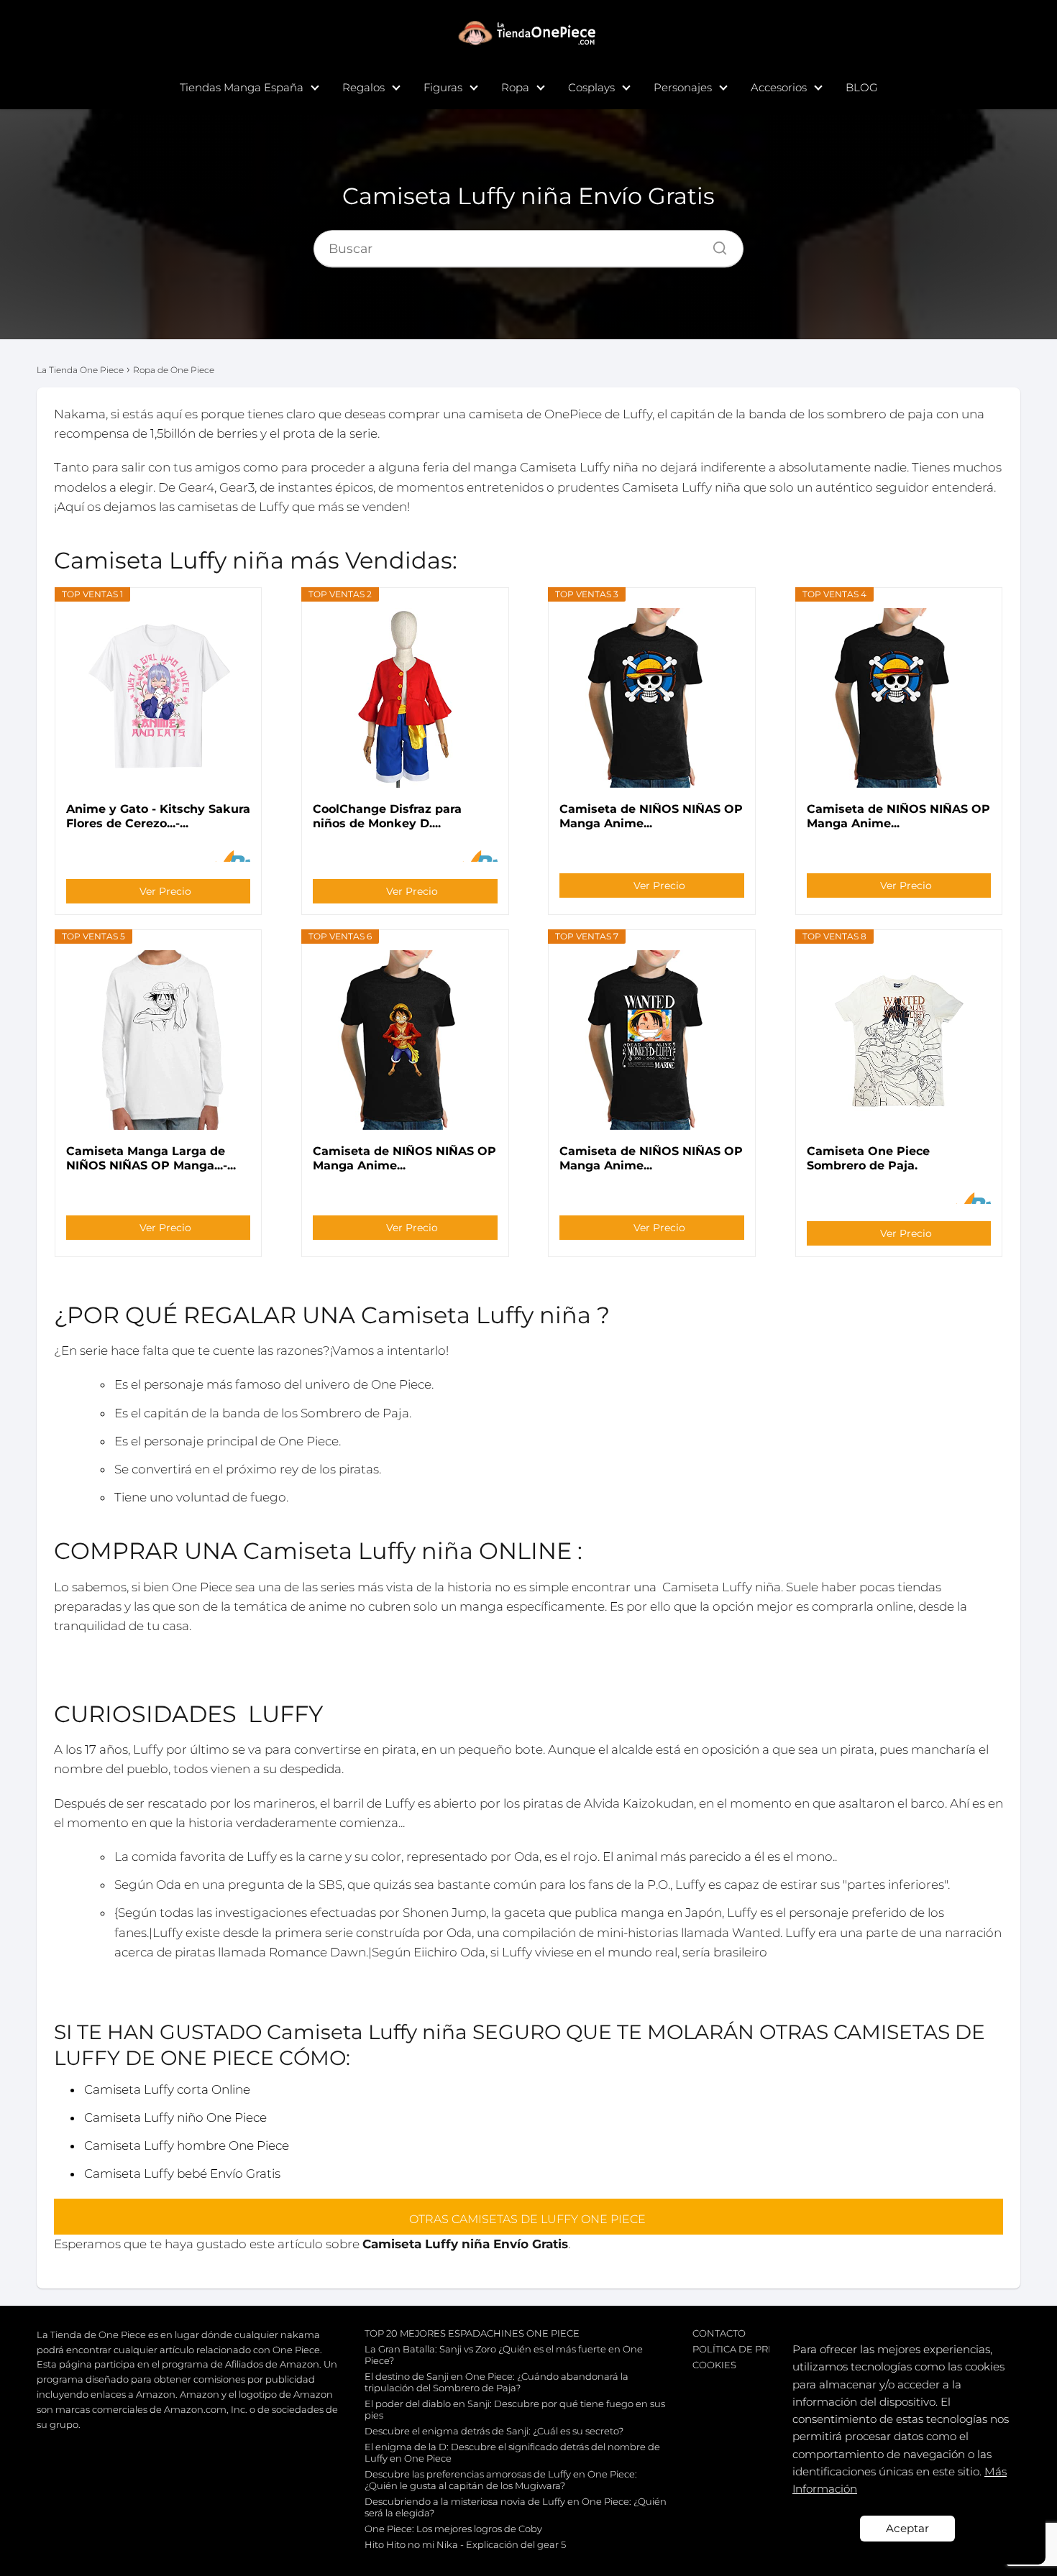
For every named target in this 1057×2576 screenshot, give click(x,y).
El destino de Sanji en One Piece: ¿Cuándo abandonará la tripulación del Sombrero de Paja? (497, 2382)
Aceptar (907, 2528)
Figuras (443, 87)
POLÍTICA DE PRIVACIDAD (754, 2349)
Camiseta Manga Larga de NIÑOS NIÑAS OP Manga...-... (151, 1158)
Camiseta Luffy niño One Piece (175, 2117)
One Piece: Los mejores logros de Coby (453, 2529)
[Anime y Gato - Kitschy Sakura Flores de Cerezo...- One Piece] (158, 698)
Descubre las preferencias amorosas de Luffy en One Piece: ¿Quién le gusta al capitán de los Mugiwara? (501, 2480)
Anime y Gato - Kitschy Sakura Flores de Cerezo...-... (158, 816)
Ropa (515, 87)
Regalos (363, 87)
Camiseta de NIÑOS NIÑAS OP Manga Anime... (651, 816)
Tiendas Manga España (242, 87)
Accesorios (779, 87)
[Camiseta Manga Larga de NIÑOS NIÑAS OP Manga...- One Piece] (158, 1040)
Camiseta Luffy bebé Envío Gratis (182, 2173)
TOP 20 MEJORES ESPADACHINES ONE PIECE (472, 2333)
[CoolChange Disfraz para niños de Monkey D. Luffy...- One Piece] (405, 698)
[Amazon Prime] (230, 856)
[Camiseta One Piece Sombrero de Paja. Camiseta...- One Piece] (899, 1040)
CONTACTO (719, 2333)
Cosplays (591, 87)
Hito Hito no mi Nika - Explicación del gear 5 (465, 2544)
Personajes (683, 87)
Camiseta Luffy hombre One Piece (187, 2145)
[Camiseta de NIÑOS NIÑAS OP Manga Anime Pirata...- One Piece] (652, 698)
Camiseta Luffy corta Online (167, 2089)
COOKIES (714, 2365)
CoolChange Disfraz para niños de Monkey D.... (387, 816)
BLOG (862, 87)
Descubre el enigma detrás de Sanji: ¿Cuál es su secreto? (494, 2431)
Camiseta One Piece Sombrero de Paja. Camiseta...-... (868, 1159)
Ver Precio (165, 891)
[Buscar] (715, 244)
